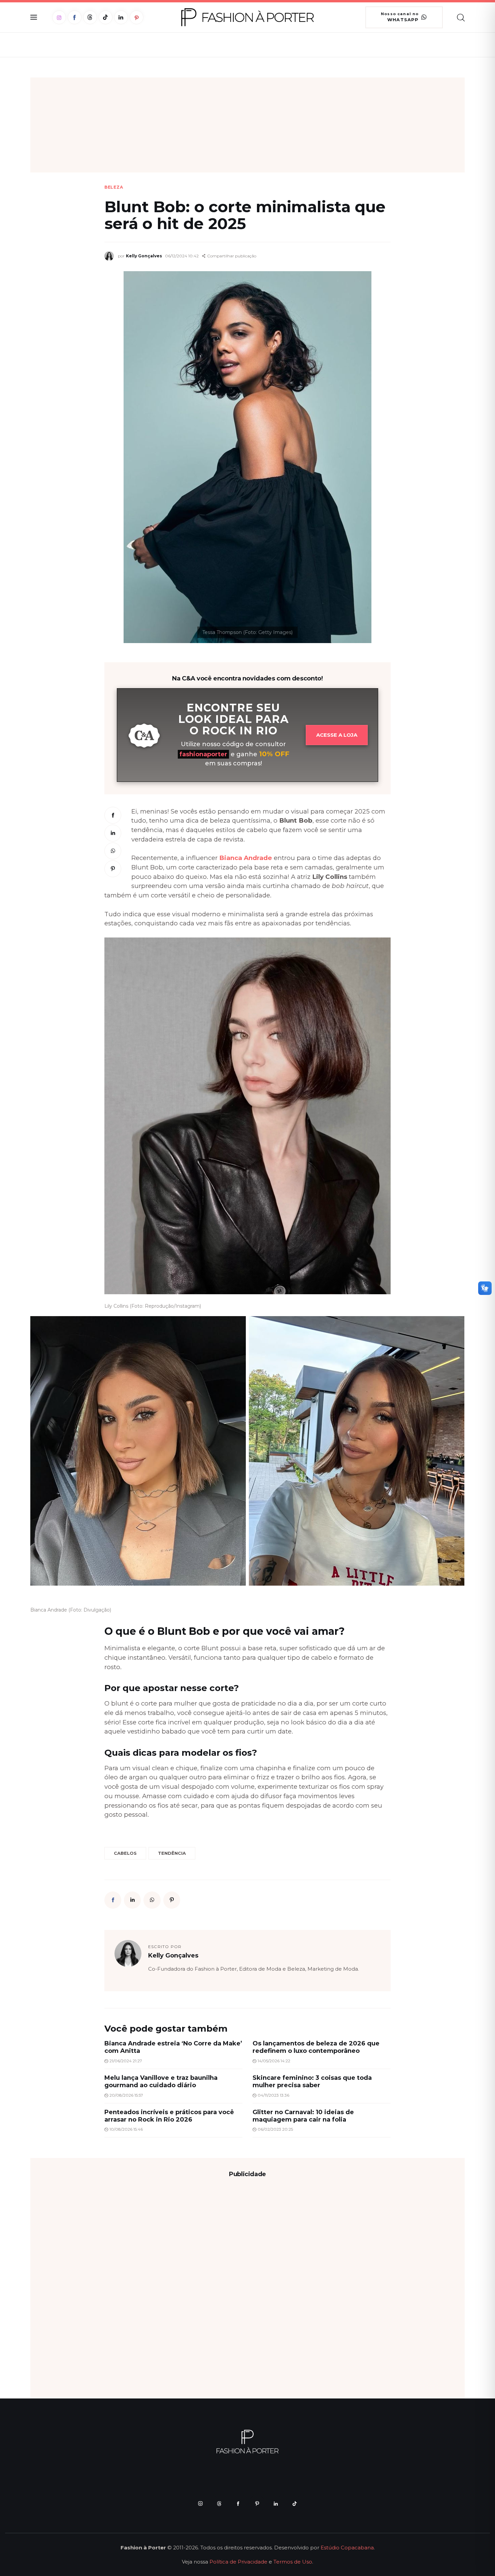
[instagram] (200, 2504)
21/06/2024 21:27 (126, 2061)
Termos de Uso (293, 2562)
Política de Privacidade (238, 2562)
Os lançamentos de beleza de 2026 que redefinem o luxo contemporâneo (316, 2047)
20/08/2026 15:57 (126, 2095)
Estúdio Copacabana (347, 2548)
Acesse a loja (337, 735)
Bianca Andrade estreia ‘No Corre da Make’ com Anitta (173, 2047)
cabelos (125, 1853)
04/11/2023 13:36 (273, 2095)
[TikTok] (106, 17)
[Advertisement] (247, 125)
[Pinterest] (137, 17)
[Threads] (90, 17)
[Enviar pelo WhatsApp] (113, 851)
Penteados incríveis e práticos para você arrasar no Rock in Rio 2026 (169, 2116)
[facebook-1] (238, 2504)
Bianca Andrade (246, 858)
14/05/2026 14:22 (274, 2061)
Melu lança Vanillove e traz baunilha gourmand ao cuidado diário (161, 2081)
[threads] (219, 2504)
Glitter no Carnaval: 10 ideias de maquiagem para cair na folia (303, 2116)
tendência (172, 1853)
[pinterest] (257, 2504)
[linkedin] (276, 2504)
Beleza (114, 187)
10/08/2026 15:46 (126, 2129)
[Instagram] (59, 17)
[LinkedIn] (121, 17)
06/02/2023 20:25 (275, 2129)
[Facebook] (75, 17)
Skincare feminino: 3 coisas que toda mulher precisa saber (312, 2081)
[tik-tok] (295, 2504)
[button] (229, 256)
